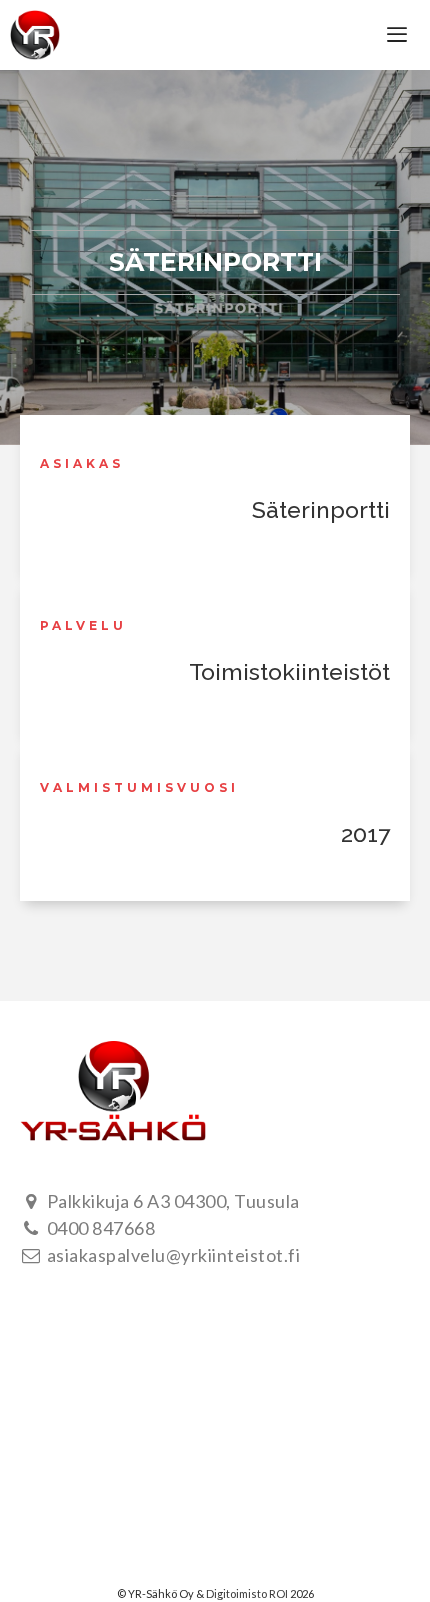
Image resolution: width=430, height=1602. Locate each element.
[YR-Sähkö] (35, 35)
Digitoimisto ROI (247, 1593)
